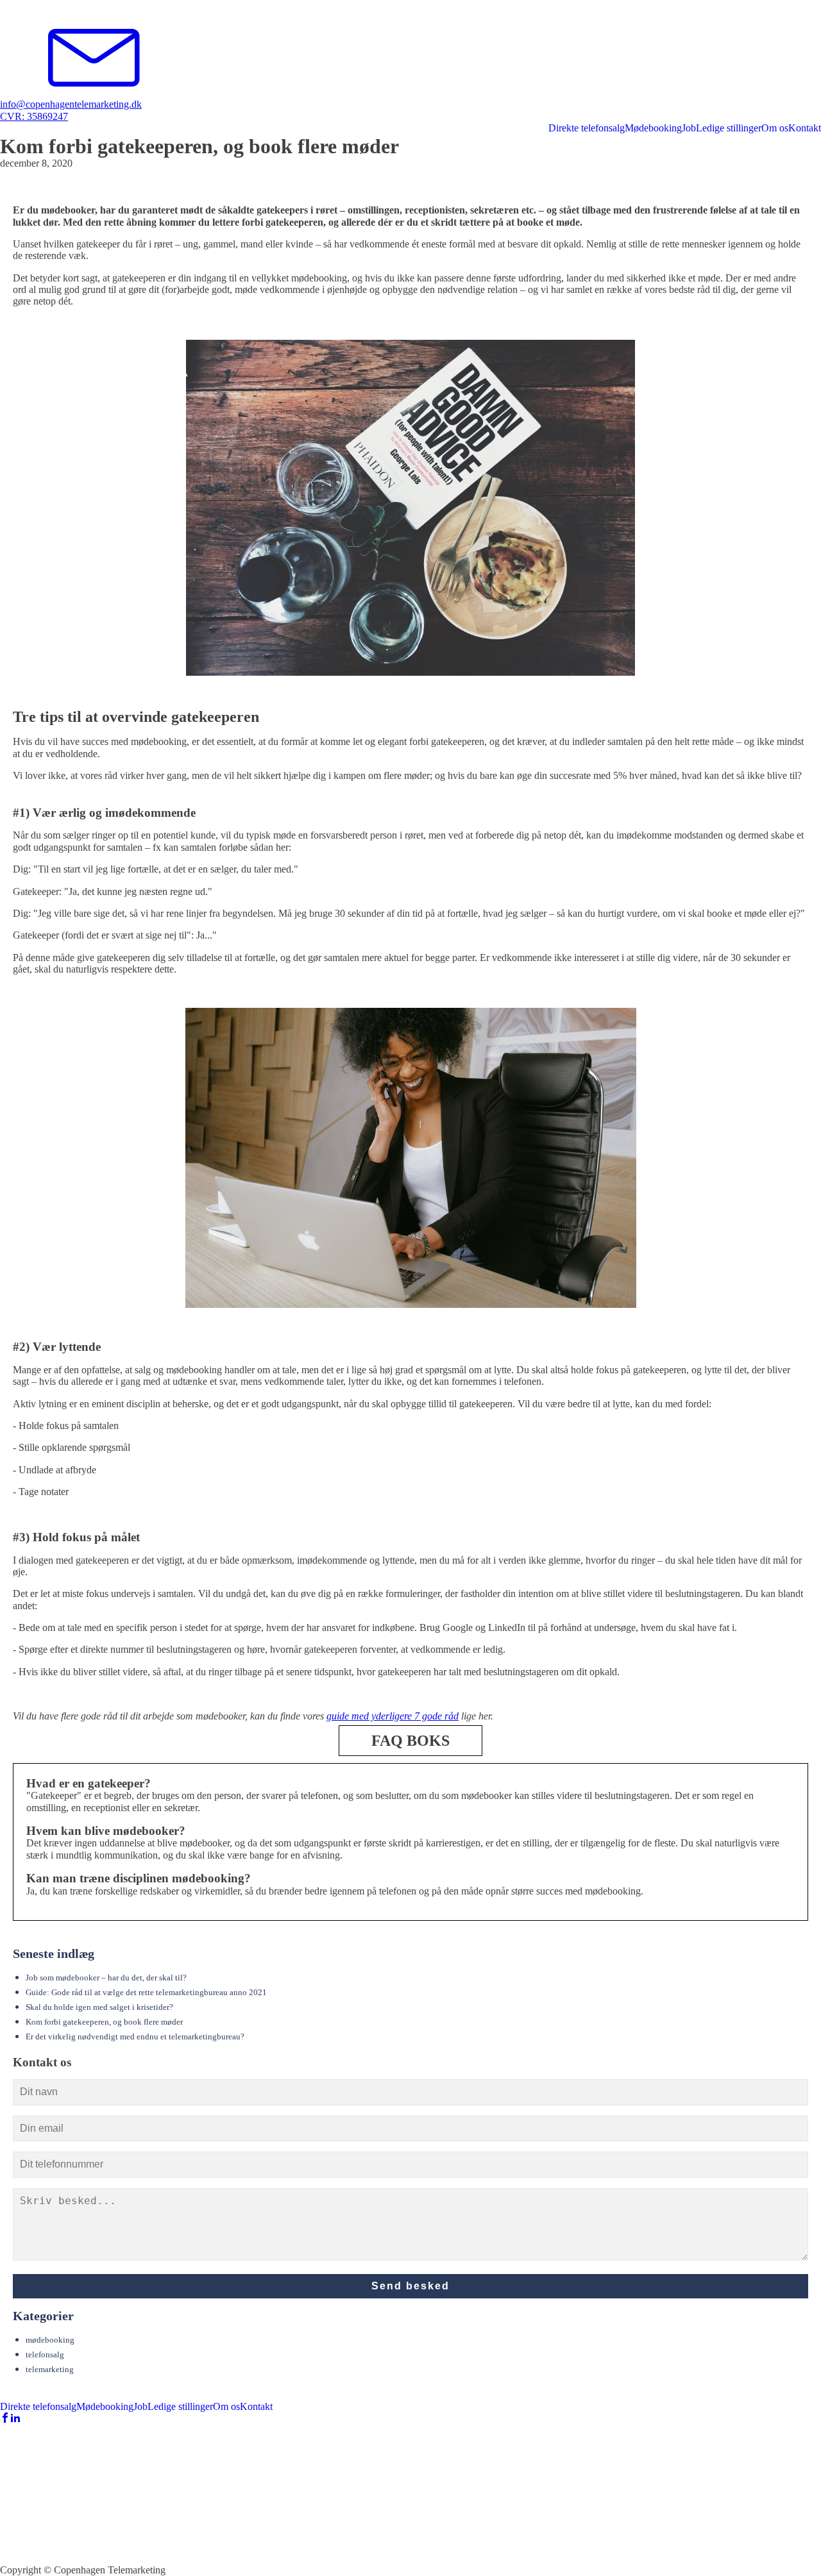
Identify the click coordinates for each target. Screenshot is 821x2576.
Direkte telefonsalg (587, 128)
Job (689, 128)
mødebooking (50, 2340)
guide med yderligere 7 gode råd (393, 1716)
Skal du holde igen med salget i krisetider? (99, 2007)
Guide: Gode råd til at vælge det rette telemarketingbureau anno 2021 (146, 1993)
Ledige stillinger (729, 128)
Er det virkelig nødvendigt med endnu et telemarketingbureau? (135, 2037)
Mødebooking (653, 128)
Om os (775, 128)
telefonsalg (45, 2355)
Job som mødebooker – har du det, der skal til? (106, 1978)
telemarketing (50, 2370)
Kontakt (805, 128)
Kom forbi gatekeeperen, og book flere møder (104, 2022)
